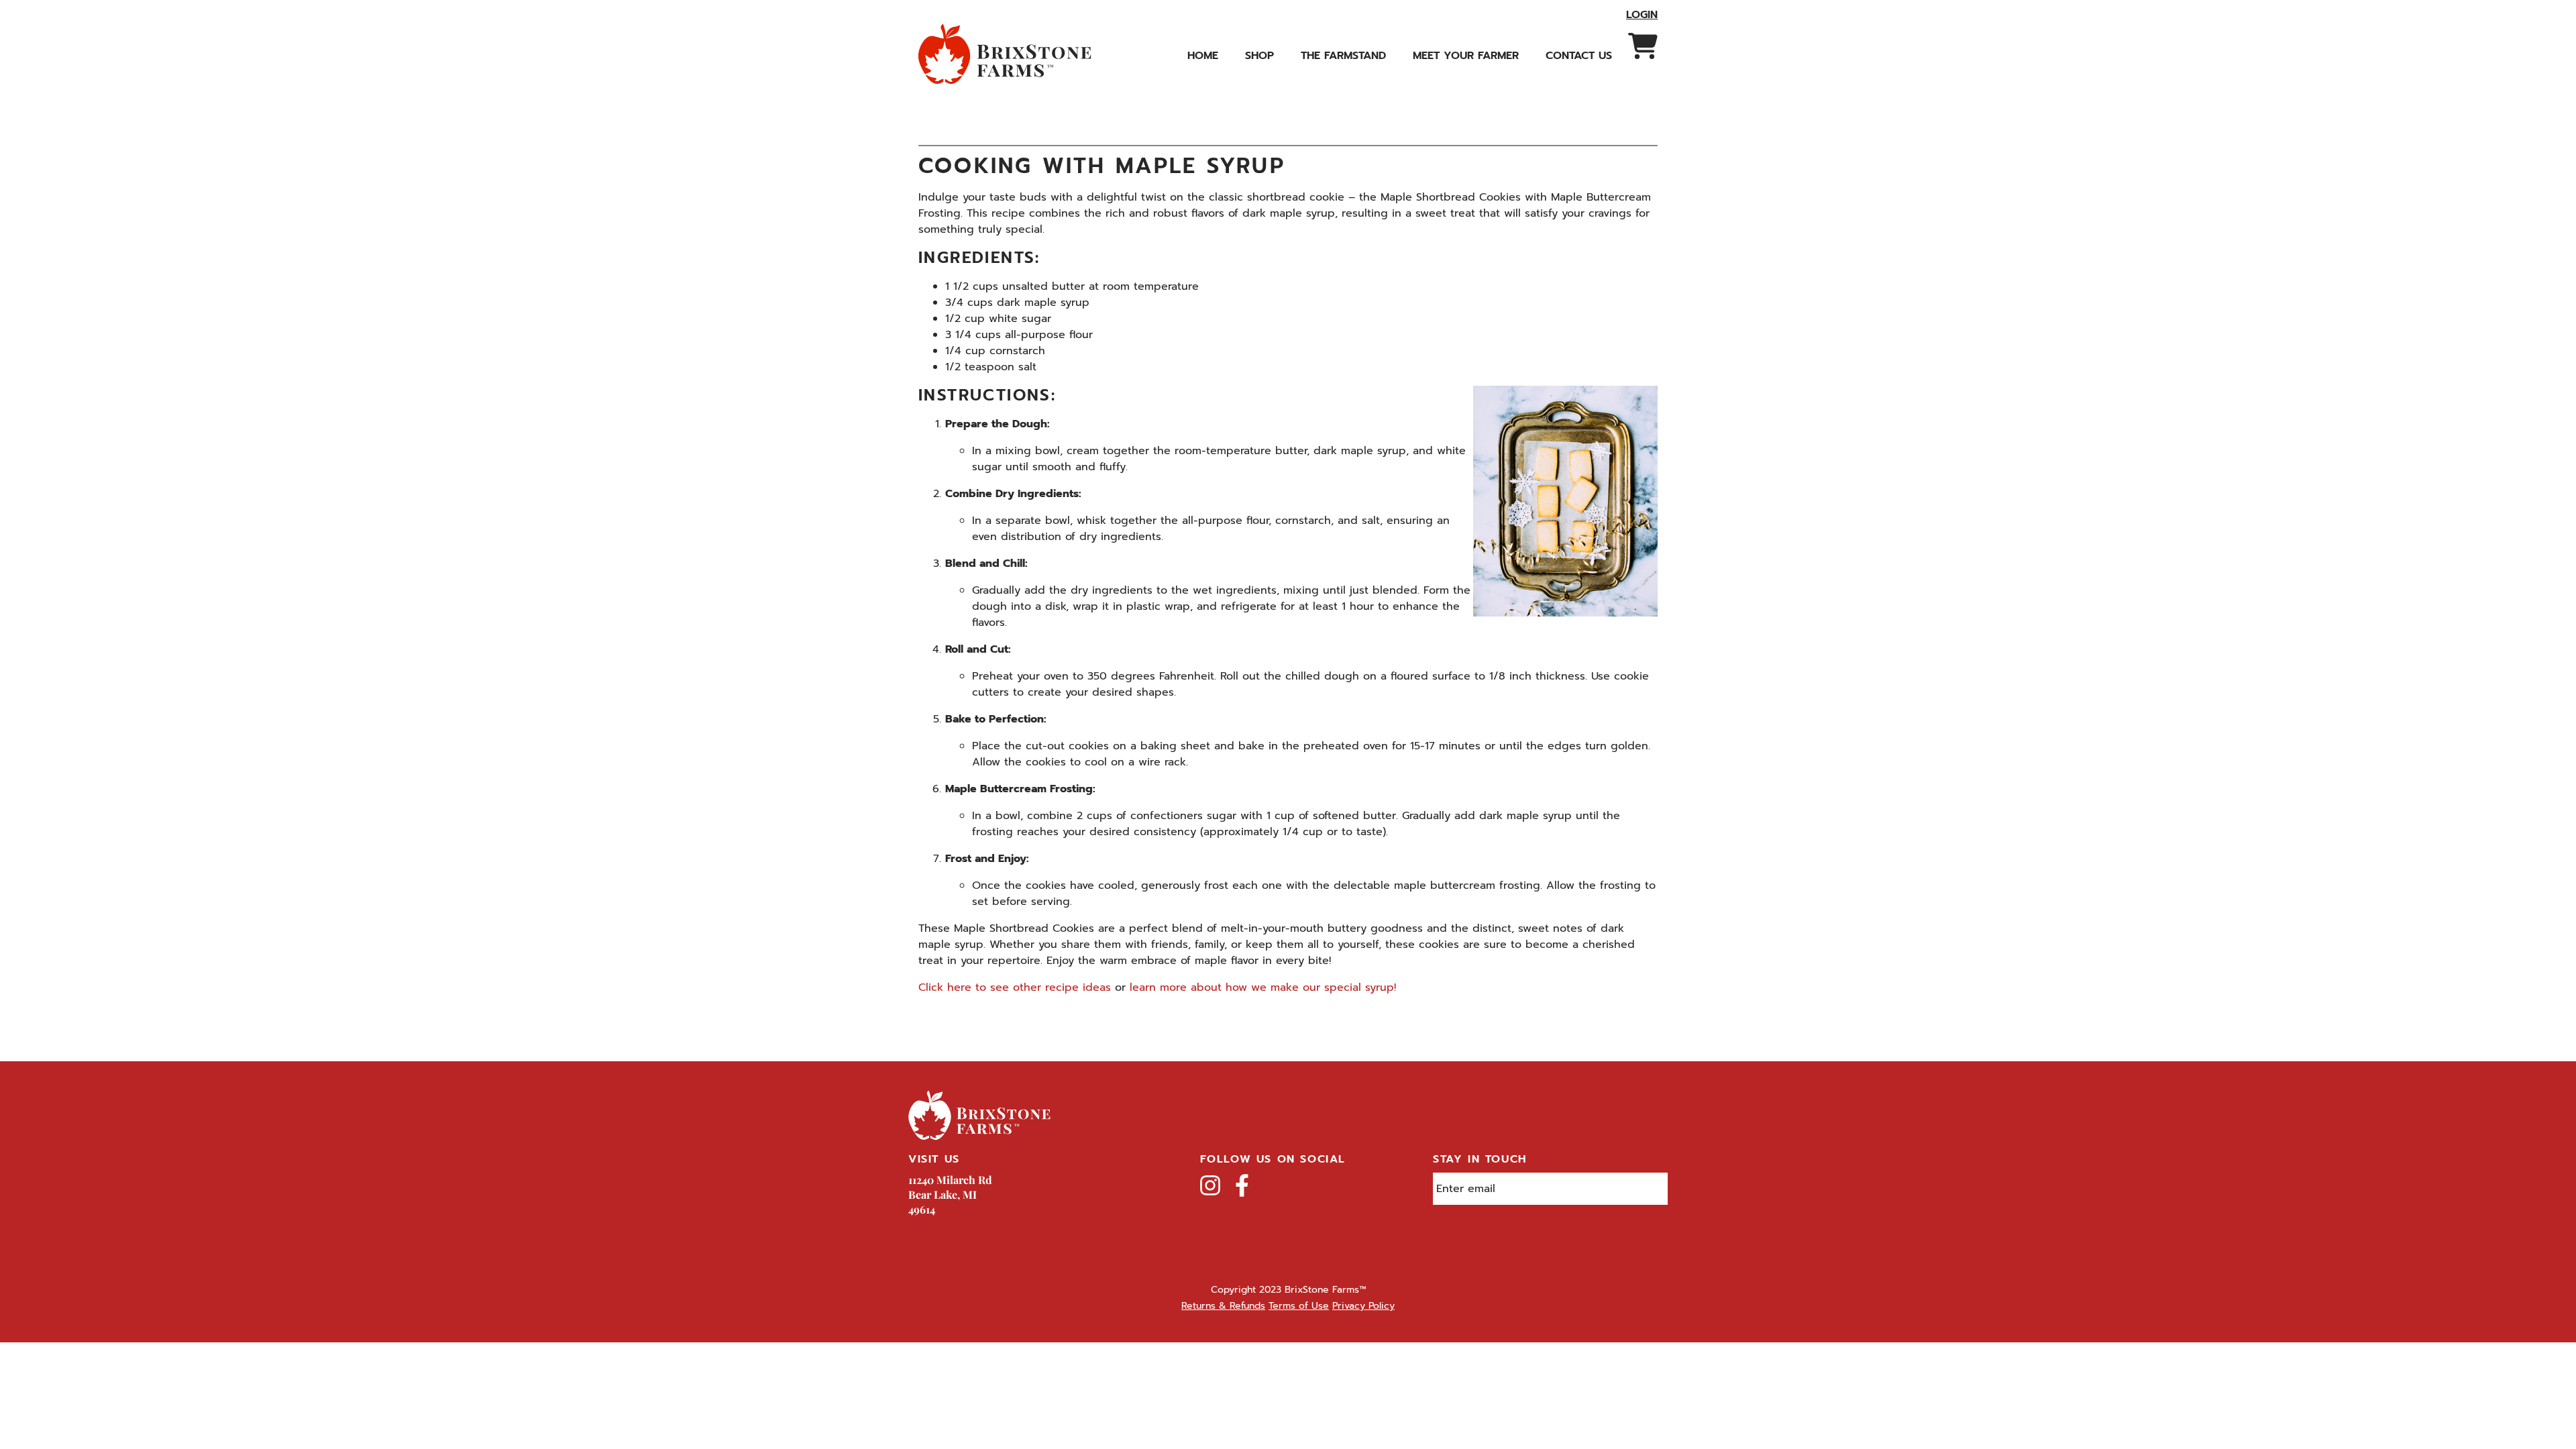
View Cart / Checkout (1643, 46)
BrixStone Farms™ (1006, 54)
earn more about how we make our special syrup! (1264, 987)
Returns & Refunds (1223, 1306)
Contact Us (1579, 56)
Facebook (1242, 1185)
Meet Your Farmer (1466, 56)
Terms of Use (1299, 1306)
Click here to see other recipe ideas (1015, 987)
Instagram (1210, 1185)
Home (1203, 56)
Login (1642, 15)
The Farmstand (1343, 56)
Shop (1259, 56)
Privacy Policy (1363, 1306)
